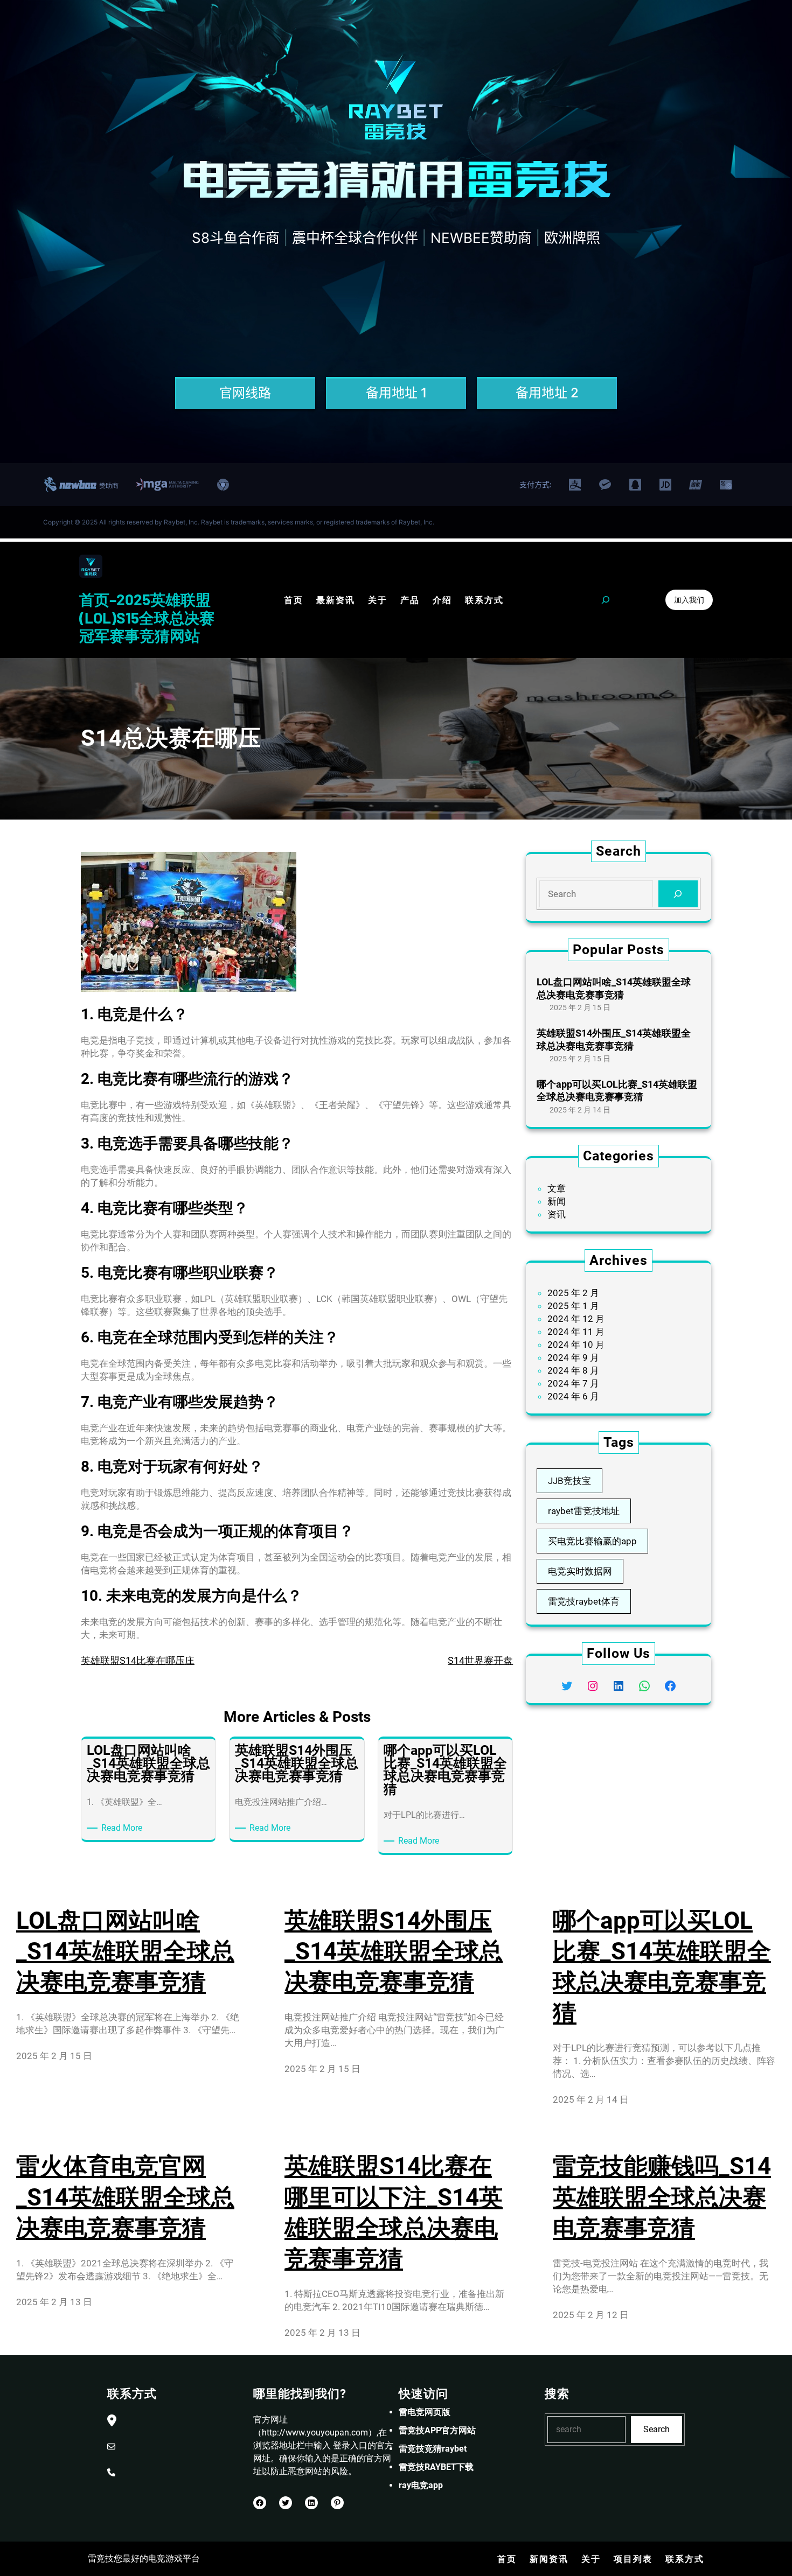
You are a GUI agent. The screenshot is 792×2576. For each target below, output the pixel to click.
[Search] (678, 894)
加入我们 (689, 600)
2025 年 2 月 (573, 1293)
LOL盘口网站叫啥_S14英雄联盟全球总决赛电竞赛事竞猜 (614, 988)
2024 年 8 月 (573, 1370)
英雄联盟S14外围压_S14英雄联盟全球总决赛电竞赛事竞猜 (614, 1039)
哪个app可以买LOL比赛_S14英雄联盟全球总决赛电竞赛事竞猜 (617, 1090)
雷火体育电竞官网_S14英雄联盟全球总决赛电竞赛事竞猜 (125, 2197)
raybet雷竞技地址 (584, 1511)
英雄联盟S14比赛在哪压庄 (138, 1660)
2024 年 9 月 (573, 1357)
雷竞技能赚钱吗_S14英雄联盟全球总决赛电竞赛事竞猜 (662, 2197)
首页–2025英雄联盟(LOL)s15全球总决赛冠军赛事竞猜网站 (147, 617)
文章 (557, 1188)
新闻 (557, 1201)
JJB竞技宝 (569, 1481)
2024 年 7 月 (573, 1383)
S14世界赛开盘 (480, 1660)
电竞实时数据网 (580, 1571)
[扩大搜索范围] (606, 600)
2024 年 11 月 (576, 1332)
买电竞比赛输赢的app (592, 1541)
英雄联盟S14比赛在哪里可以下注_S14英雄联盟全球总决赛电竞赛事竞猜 (394, 2213)
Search (656, 2429)
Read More (124, 1828)
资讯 (557, 1214)
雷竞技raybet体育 (584, 1601)
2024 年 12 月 (576, 1319)
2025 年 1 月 (573, 1306)
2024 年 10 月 (576, 1345)
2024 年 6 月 (573, 1396)
